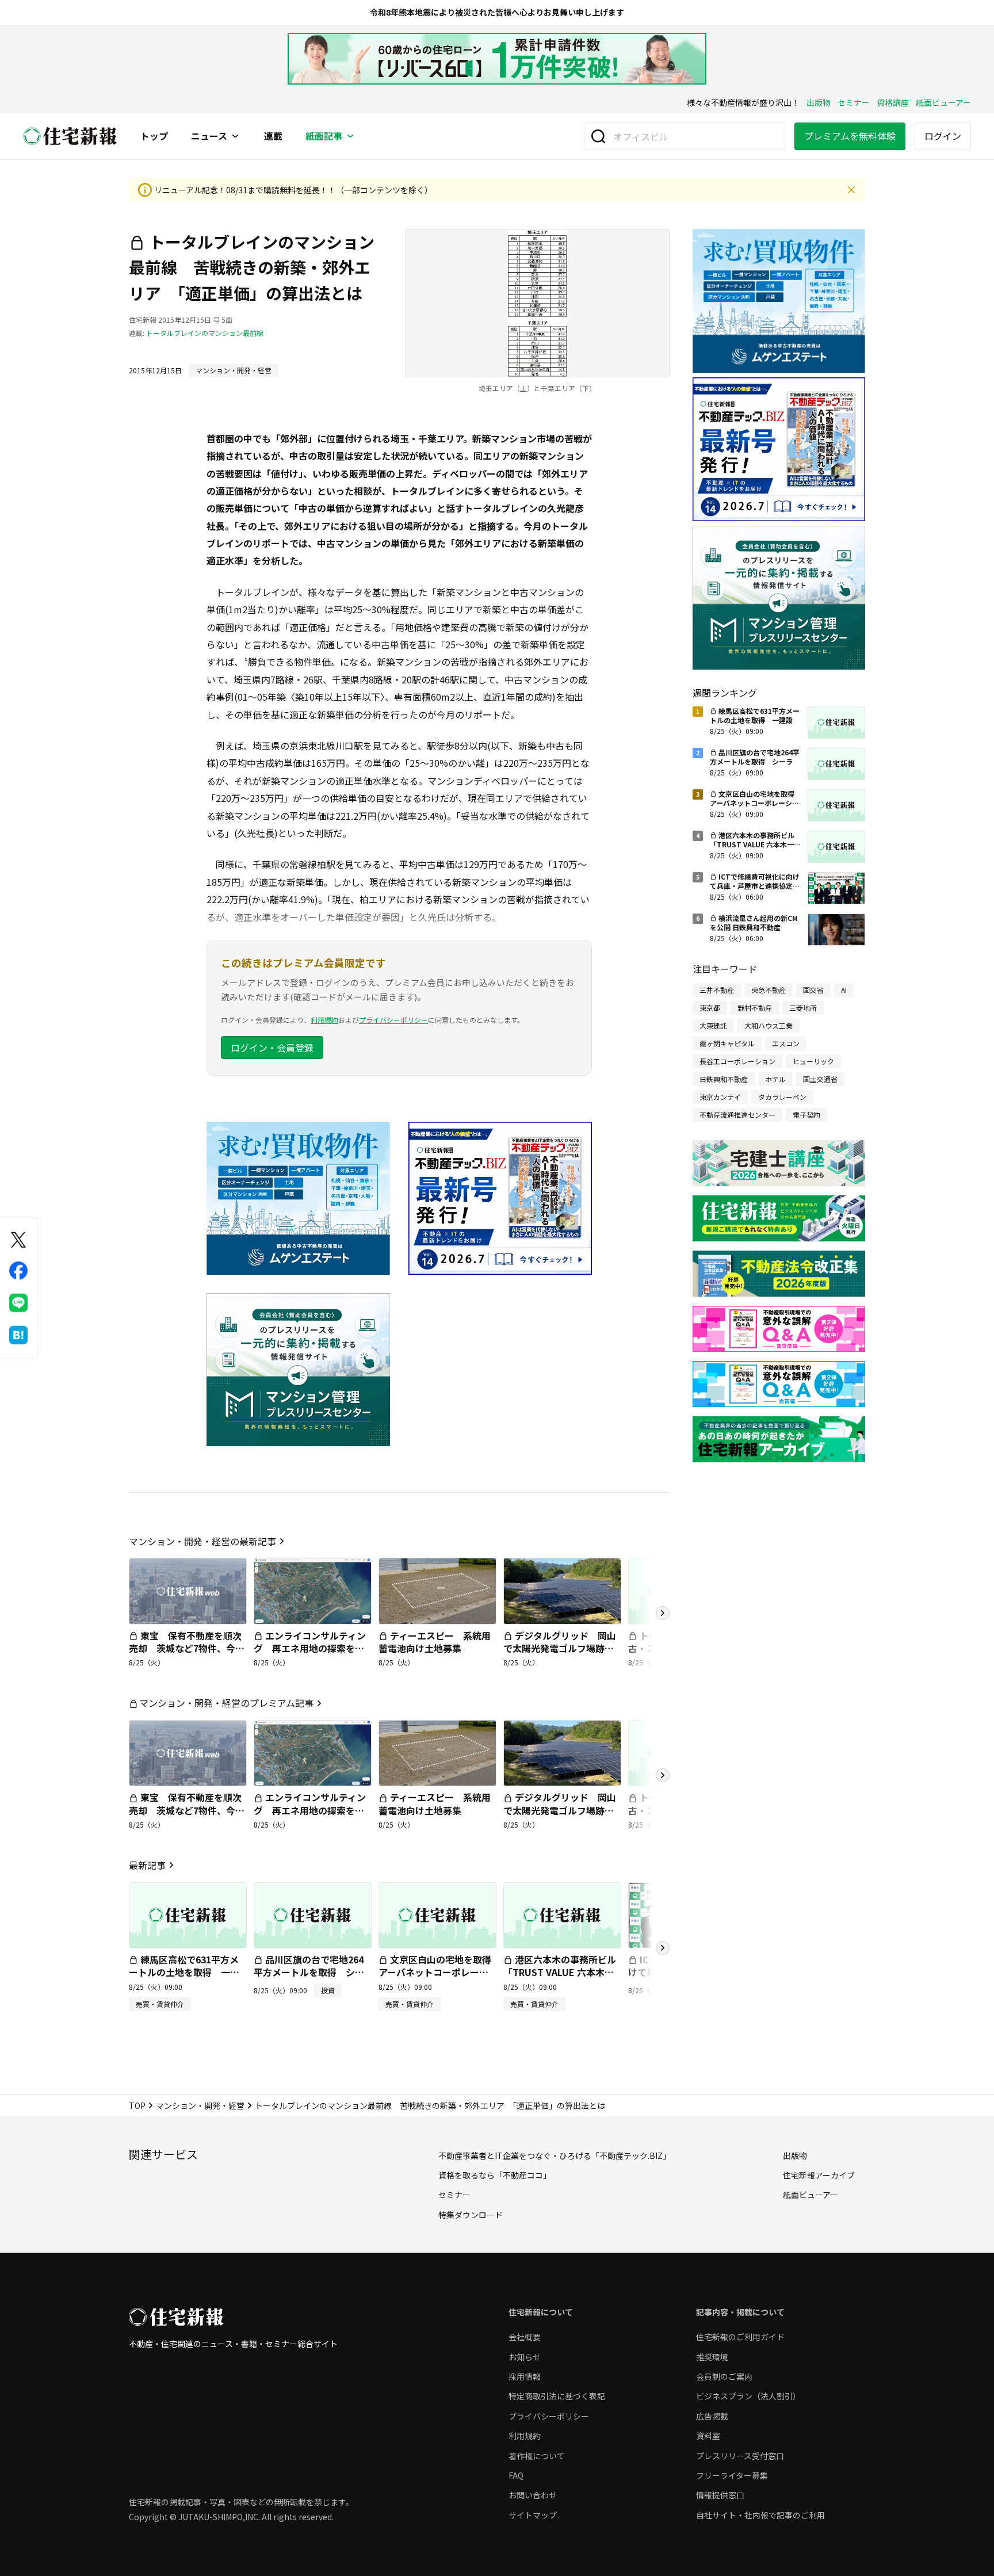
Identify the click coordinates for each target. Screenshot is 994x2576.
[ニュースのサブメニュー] (235, 136)
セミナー (854, 102)
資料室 (708, 2436)
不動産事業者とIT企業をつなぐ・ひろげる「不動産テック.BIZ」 (555, 2155)
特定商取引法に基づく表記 (557, 2396)
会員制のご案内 (724, 2376)
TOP (137, 2105)
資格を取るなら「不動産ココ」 (495, 2175)
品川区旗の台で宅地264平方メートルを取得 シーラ (309, 1972)
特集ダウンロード (471, 2215)
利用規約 (324, 1020)
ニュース (209, 136)
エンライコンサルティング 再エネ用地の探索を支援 (310, 1648)
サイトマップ (533, 2515)
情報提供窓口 (720, 2495)
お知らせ (525, 2357)
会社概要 (525, 2337)
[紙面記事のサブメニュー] (350, 136)
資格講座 (893, 102)
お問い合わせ (533, 2495)
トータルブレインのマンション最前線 (205, 333)
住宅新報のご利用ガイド (740, 2337)
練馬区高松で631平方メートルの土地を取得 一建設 (184, 1972)
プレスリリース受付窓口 (740, 2456)
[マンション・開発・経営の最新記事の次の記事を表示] (663, 1613)
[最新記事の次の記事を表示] (663, 1948)
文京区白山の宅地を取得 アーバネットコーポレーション (439, 1972)
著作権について (537, 2456)
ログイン (943, 136)
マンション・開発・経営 (200, 2105)
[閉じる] (851, 190)
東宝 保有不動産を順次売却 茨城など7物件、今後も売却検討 (187, 1648)
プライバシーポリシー (393, 1020)
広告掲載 (712, 2416)
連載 (273, 136)
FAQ (516, 2475)
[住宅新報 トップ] (70, 136)
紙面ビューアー (943, 102)
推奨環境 (712, 2357)
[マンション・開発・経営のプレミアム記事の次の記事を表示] (663, 1775)
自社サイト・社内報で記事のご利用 (760, 2515)
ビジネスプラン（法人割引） (748, 2396)
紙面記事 (324, 136)
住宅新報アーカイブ (819, 2175)
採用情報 (525, 2376)
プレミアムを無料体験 (850, 136)
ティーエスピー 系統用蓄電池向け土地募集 (435, 1642)
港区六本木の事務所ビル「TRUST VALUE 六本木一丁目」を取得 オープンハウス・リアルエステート (560, 1979)
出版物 (819, 102)
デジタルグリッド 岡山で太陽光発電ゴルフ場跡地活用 (560, 1648)
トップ (154, 136)
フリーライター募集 (732, 2475)
